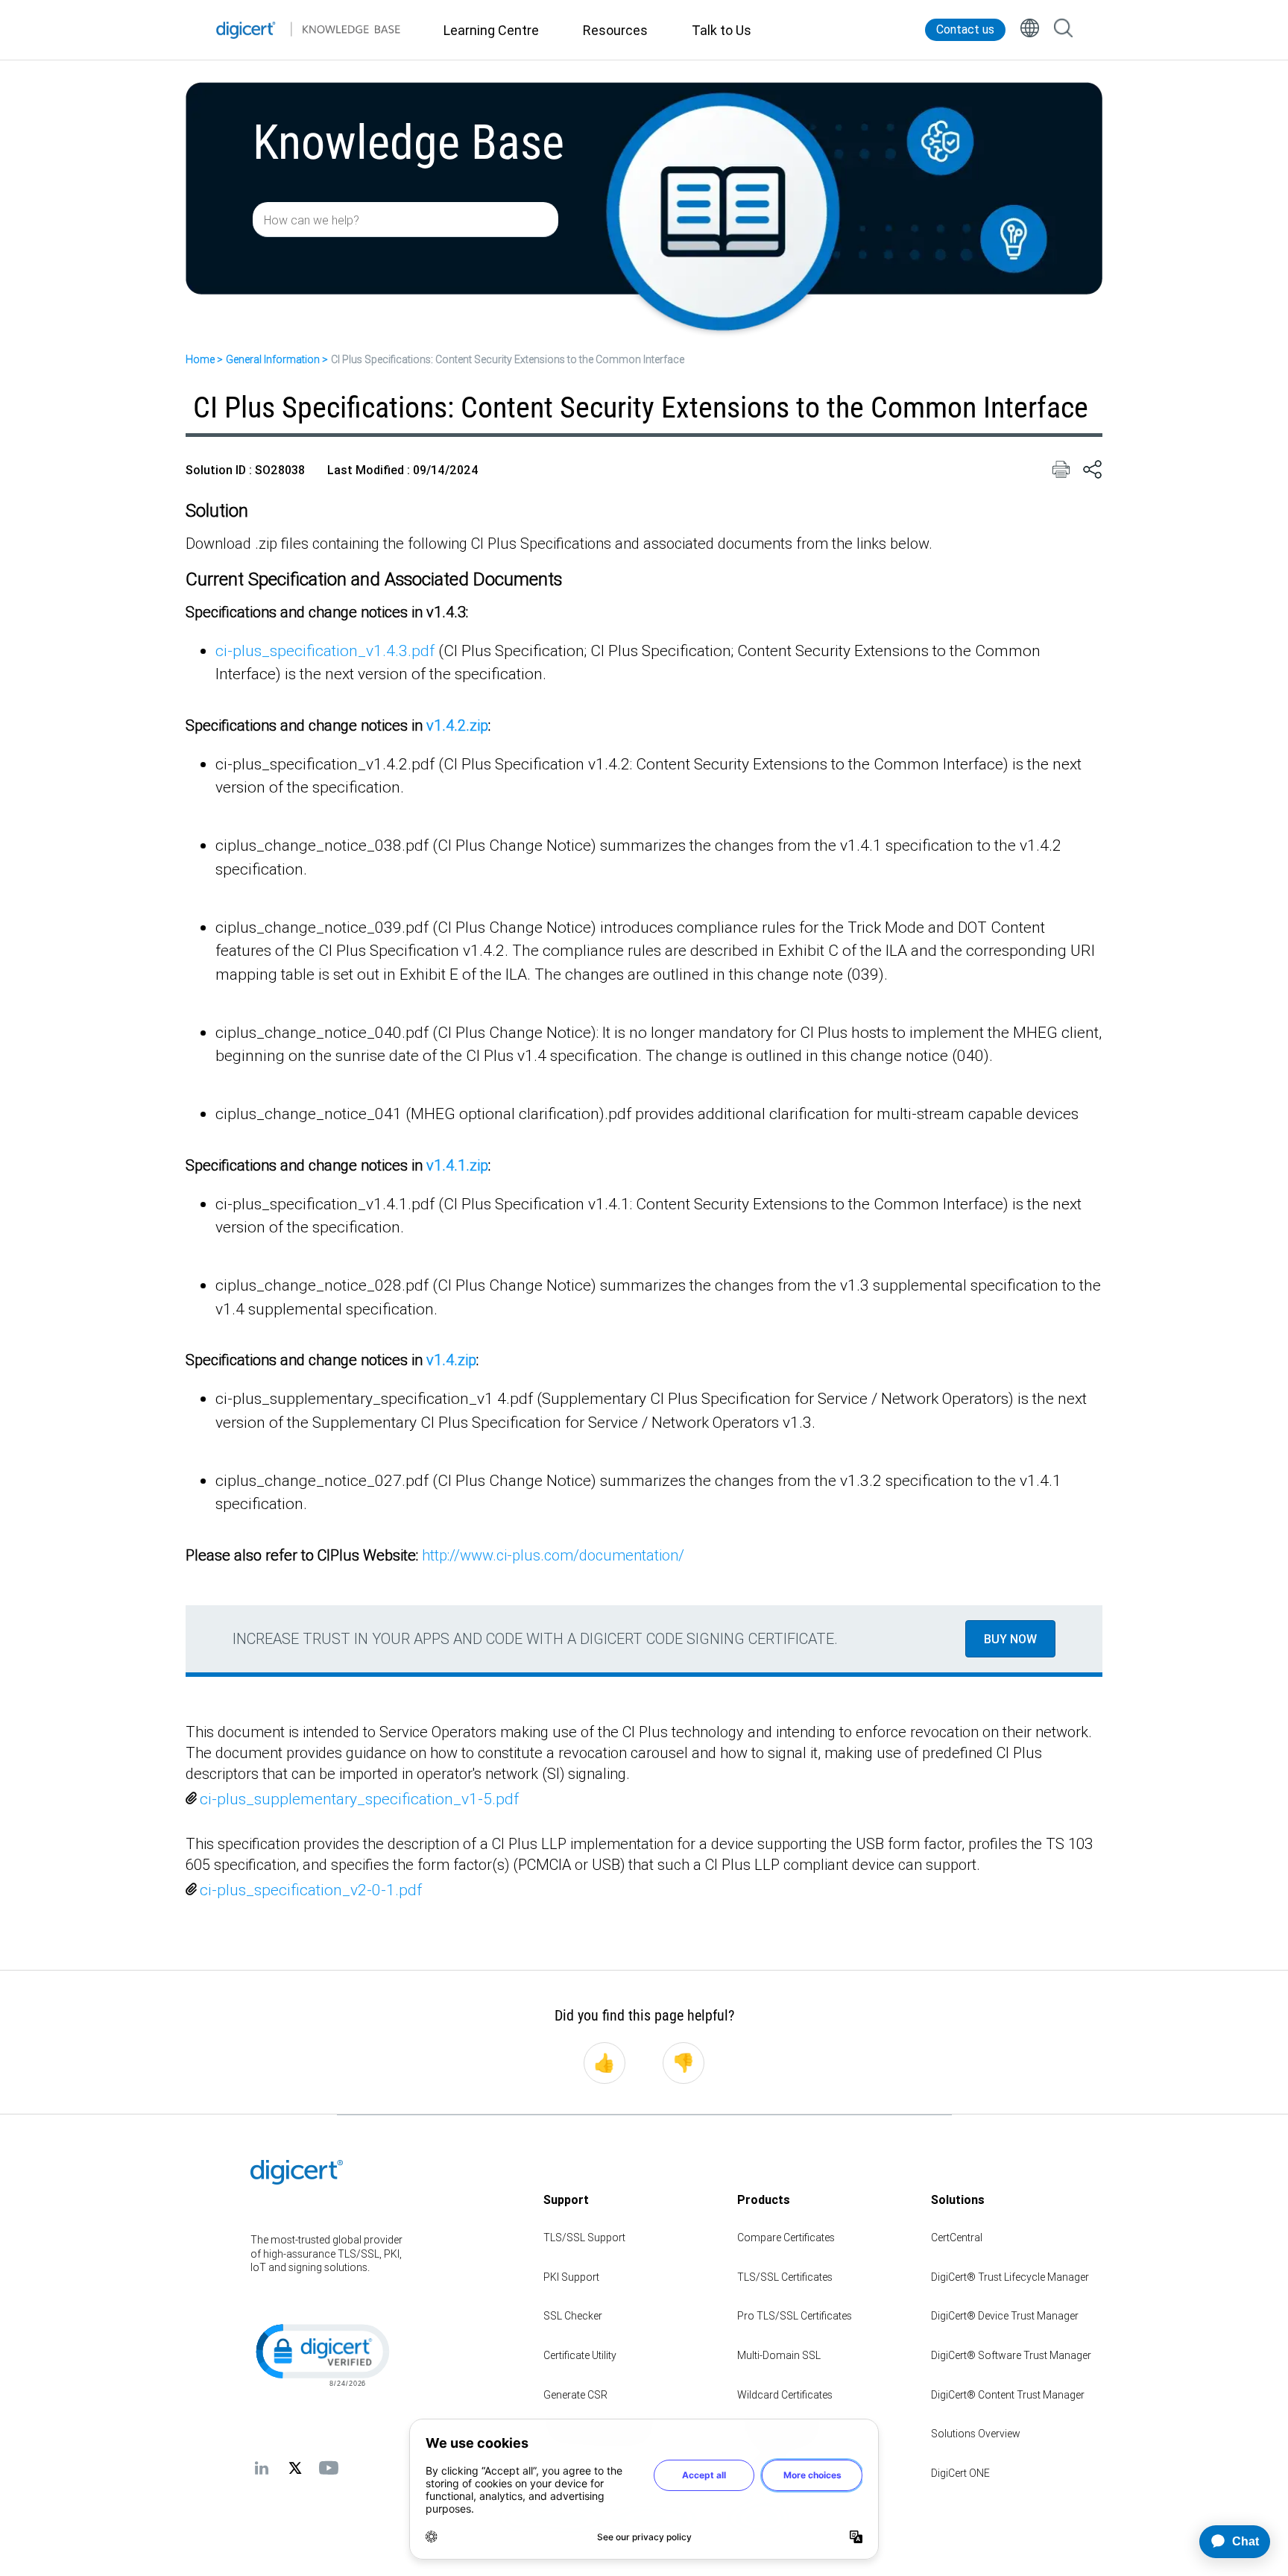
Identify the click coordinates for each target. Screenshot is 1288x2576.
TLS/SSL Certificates (785, 2277)
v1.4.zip (451, 1360)
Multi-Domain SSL (779, 2355)
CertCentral (957, 2238)
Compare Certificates (786, 2238)
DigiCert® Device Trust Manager (1005, 2316)
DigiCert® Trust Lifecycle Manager (1010, 2277)
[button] (321, 2354)
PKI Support (571, 2277)
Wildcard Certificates (785, 2395)
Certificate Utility (580, 2355)
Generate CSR (575, 2395)
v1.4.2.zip (457, 725)
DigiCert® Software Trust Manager (1011, 2355)
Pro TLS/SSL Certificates (795, 2316)
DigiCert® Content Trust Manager (1008, 2395)
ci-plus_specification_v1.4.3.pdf (325, 651)
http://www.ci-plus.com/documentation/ (555, 1555)
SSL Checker (573, 2316)
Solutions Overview (976, 2434)
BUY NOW (1010, 1639)
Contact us (965, 29)
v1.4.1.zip (457, 1165)
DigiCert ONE (960, 2473)
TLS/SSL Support (584, 2238)
